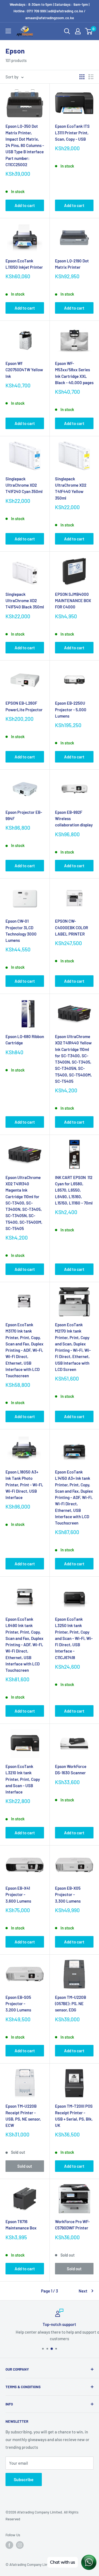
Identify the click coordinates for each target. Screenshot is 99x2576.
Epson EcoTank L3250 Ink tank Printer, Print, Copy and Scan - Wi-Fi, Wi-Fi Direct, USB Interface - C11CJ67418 (74, 1638)
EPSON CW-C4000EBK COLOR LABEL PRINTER (71, 927)
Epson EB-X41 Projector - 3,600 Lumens (18, 1895)
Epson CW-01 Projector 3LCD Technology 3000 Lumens (21, 931)
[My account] (78, 31)
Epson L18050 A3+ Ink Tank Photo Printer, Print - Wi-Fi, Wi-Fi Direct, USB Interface (24, 1485)
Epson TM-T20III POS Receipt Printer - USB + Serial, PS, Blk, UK (74, 2116)
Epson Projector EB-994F (24, 815)
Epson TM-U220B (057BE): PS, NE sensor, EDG (71, 2004)
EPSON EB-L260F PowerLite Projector (24, 706)
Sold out (25, 2166)
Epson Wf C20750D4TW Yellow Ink (24, 370)
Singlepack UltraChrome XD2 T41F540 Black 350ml (25, 601)
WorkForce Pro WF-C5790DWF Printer (72, 2225)
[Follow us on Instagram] (20, 2545)
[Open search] (67, 31)
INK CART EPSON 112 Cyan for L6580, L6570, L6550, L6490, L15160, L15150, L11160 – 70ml (74, 1190)
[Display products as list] (91, 77)
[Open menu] (8, 31)
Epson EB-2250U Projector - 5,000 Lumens (71, 709)
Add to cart (25, 205)
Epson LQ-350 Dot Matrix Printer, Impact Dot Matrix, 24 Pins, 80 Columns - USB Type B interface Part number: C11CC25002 (25, 145)
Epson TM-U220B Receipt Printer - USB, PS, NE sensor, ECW (23, 2116)
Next (83, 2291)
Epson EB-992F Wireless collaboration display (74, 819)
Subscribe (24, 2479)
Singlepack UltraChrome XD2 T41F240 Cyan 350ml (24, 485)
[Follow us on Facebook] (9, 2545)
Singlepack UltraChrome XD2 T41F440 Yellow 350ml (71, 488)
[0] (89, 31)
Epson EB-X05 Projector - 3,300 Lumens (68, 1895)
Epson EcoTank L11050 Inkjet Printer (24, 264)
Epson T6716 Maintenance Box (21, 2225)
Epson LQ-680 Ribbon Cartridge (25, 1040)
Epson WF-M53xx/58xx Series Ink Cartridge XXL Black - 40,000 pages (74, 373)
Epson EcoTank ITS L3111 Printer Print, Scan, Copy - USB (72, 133)
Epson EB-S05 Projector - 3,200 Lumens (18, 2004)
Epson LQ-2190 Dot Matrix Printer (72, 264)
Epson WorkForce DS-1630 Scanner (71, 1769)
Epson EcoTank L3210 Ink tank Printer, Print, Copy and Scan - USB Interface (23, 1779)
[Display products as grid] (82, 77)
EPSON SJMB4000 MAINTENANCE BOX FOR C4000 (73, 601)
